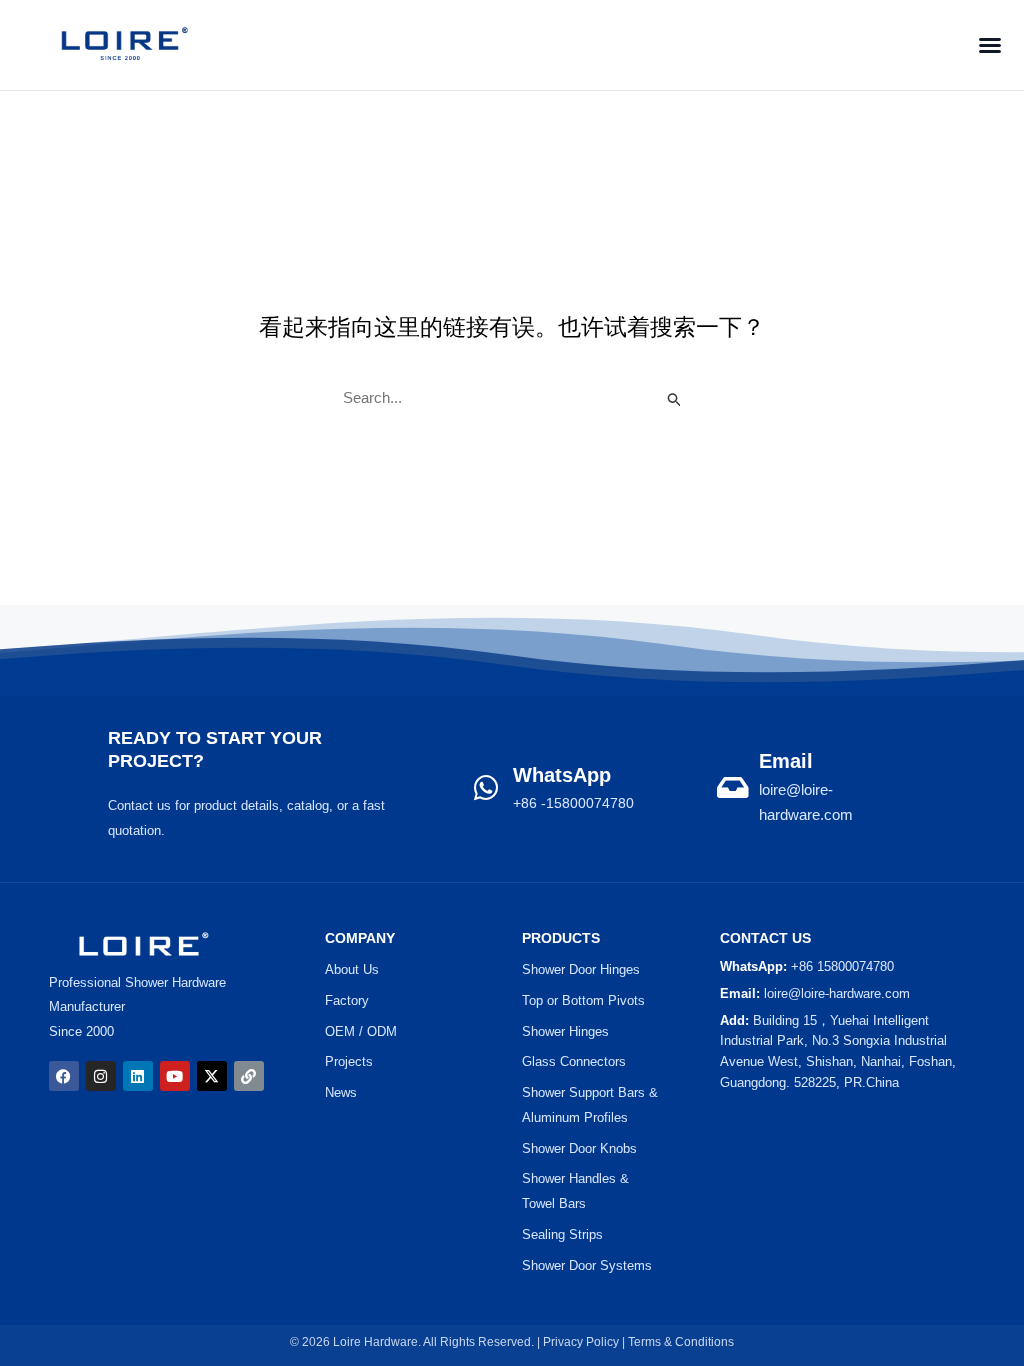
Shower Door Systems (587, 1265)
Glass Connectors (574, 1061)
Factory (347, 1000)
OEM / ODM (361, 1031)
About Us (352, 969)
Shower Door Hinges (581, 969)
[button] (984, 45)
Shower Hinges (565, 1031)
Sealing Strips (562, 1234)
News (341, 1092)
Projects (349, 1061)
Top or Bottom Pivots (583, 1000)
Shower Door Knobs (579, 1148)
